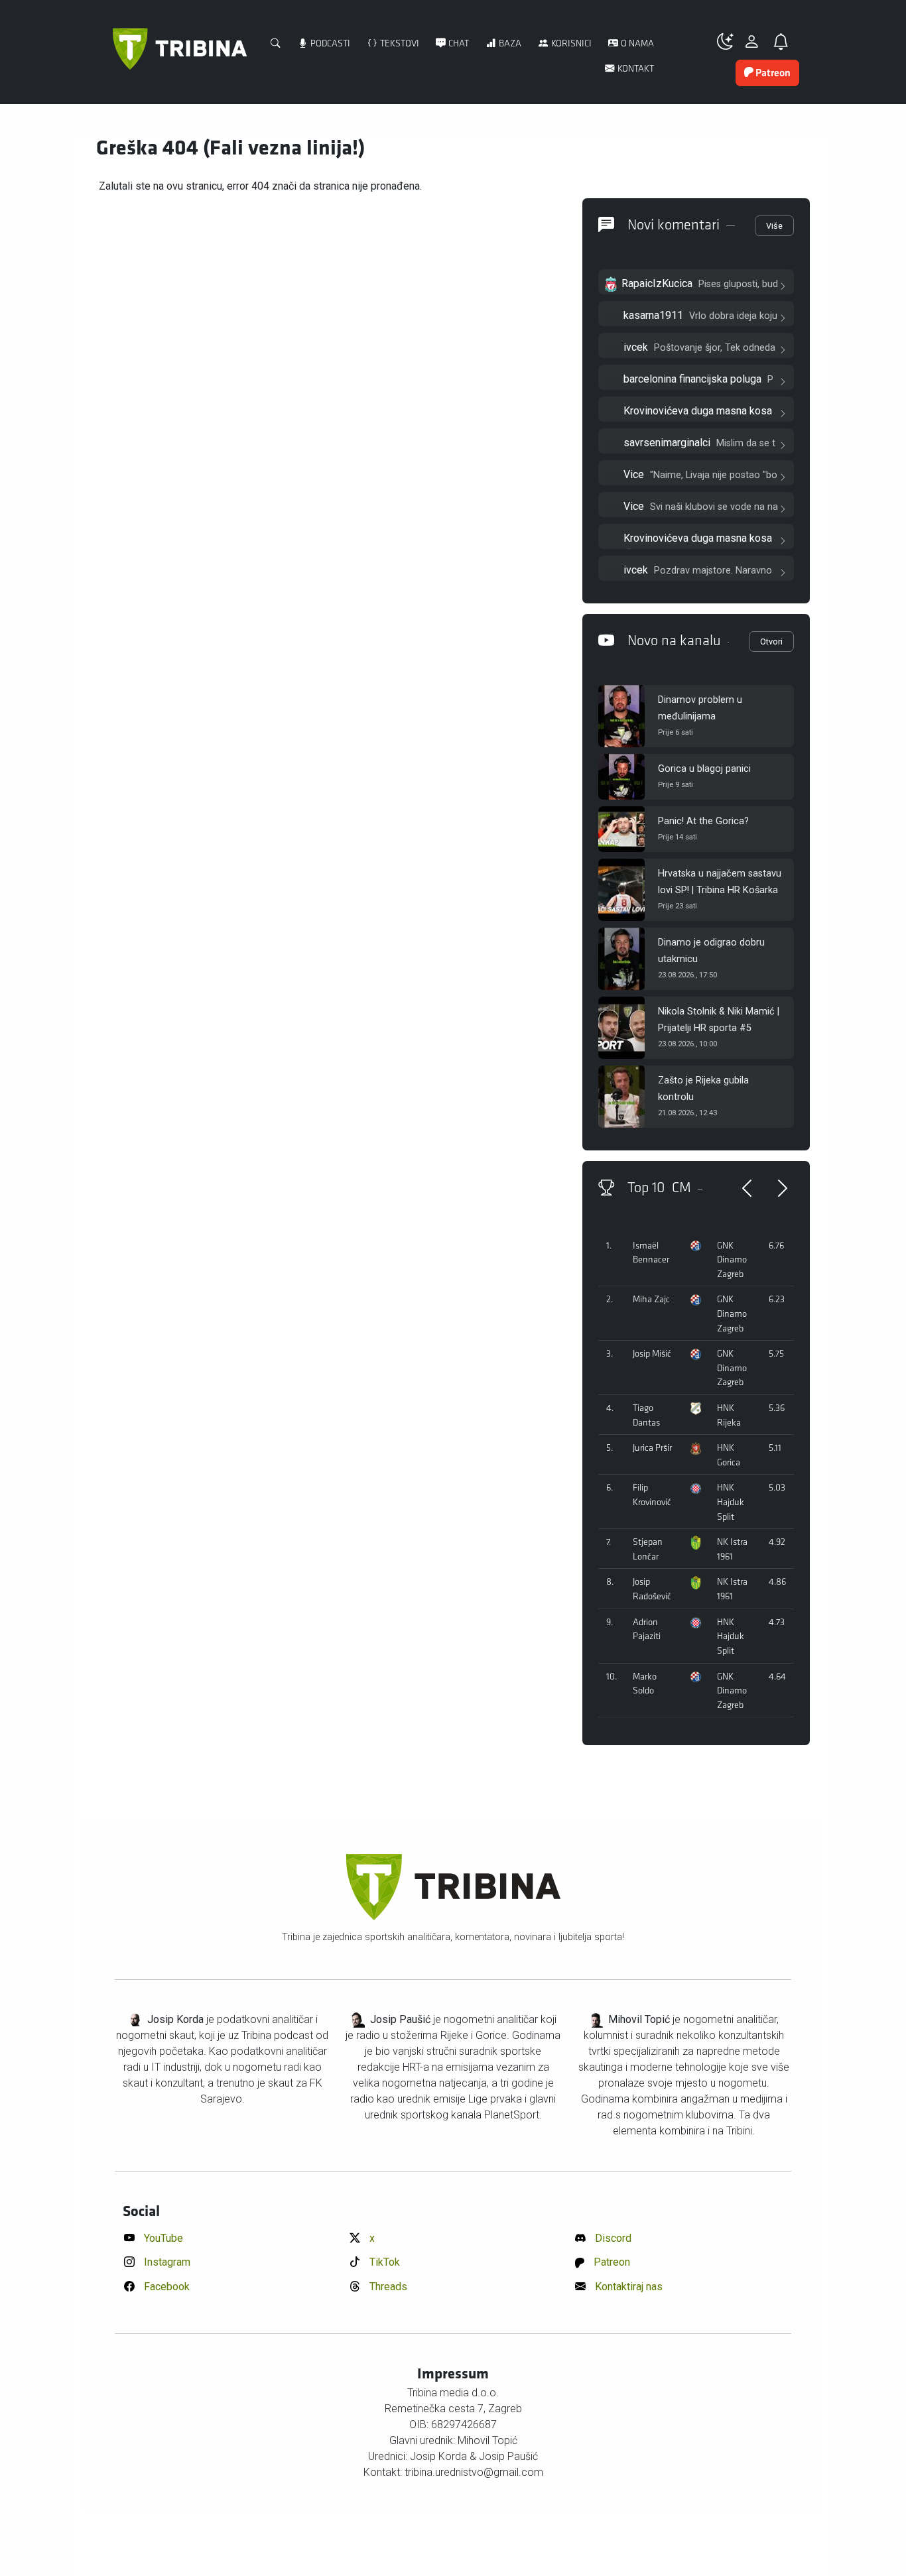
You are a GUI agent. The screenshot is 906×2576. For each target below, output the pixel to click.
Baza (509, 43)
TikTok (383, 2262)
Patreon (611, 2262)
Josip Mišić (652, 1354)
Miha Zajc (651, 1299)
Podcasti (329, 43)
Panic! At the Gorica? (703, 821)
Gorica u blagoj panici (704, 769)
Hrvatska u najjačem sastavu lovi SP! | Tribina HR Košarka (720, 882)
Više (774, 226)
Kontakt (635, 69)
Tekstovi (399, 43)
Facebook (165, 2287)
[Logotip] (180, 56)
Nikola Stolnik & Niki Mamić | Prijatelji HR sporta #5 (719, 1020)
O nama (636, 43)
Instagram (166, 2262)
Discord (612, 2238)
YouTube (162, 2238)
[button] (730, 42)
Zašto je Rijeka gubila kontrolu (703, 1089)
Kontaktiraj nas (627, 2287)
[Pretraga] (276, 44)
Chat (458, 43)
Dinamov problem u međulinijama (700, 708)
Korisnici (570, 43)
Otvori (771, 642)
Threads (387, 2287)
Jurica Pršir (652, 1448)
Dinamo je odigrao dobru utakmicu (711, 951)
